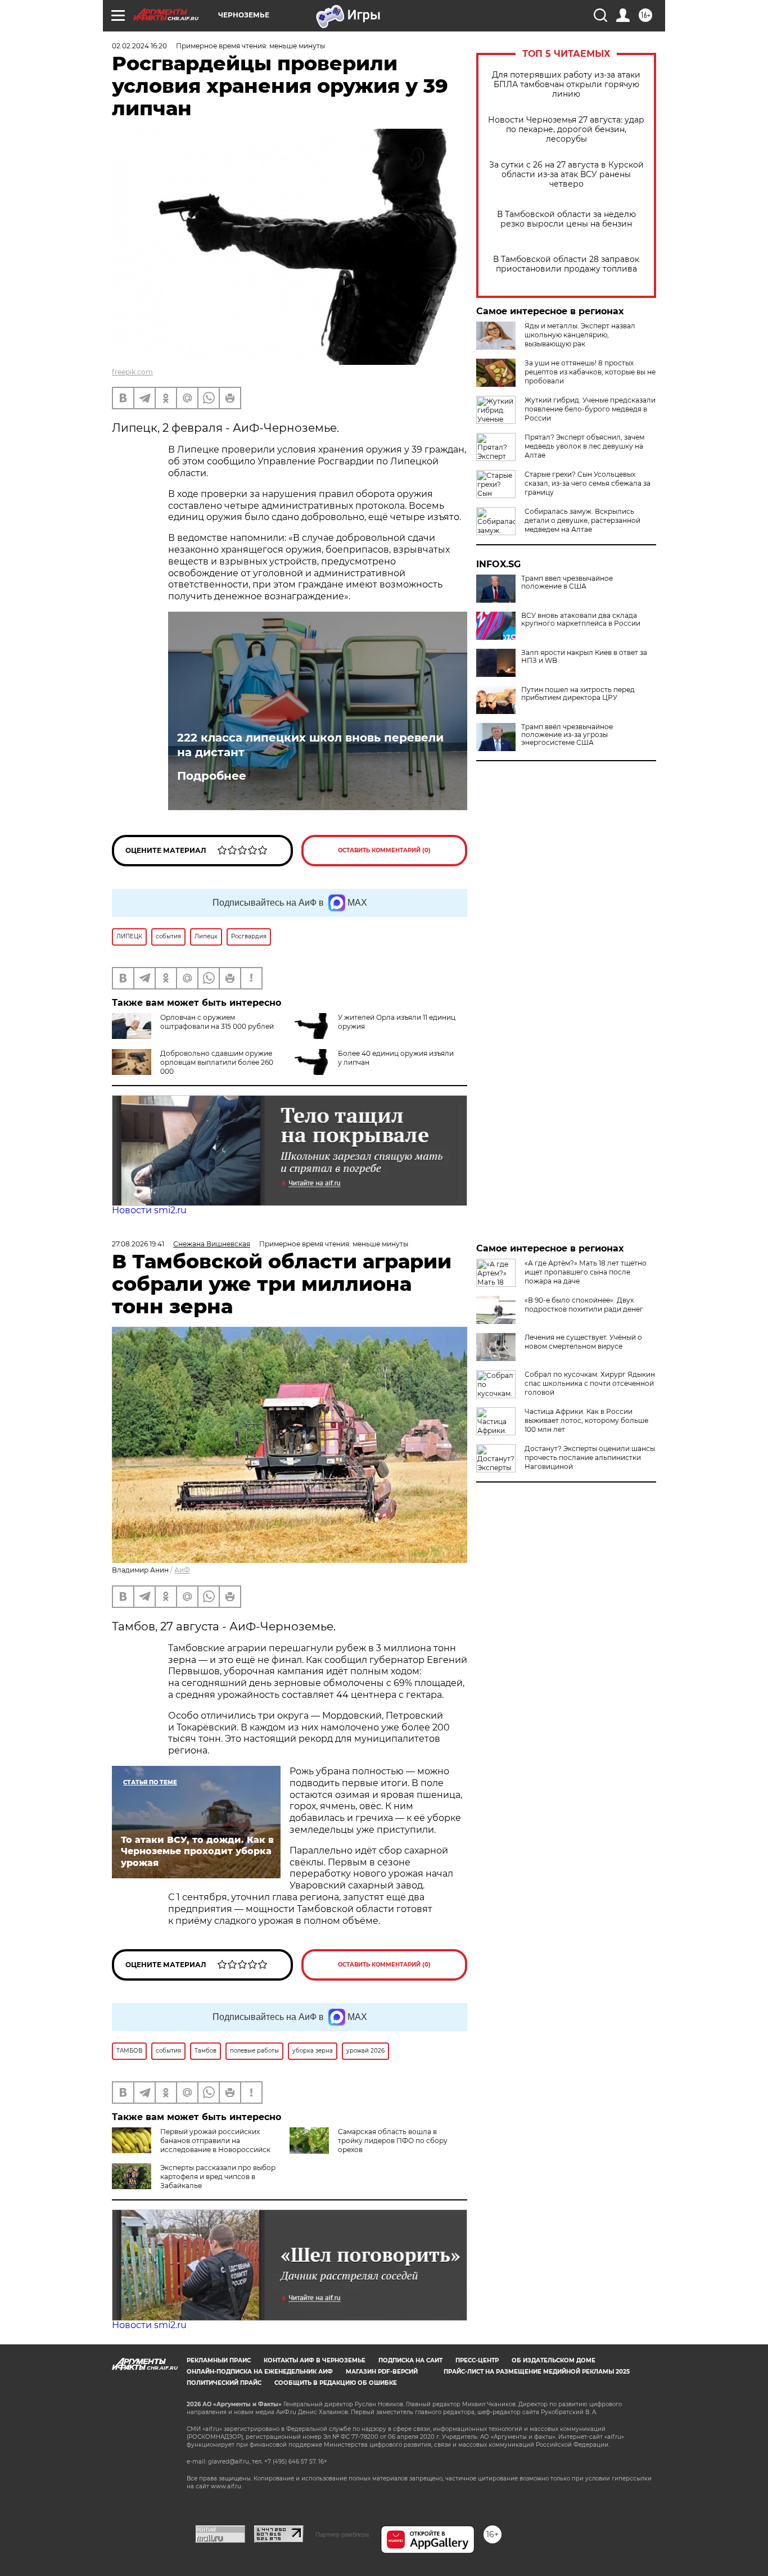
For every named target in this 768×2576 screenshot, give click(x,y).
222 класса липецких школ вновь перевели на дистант (310, 745)
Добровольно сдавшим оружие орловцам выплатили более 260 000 (217, 1062)
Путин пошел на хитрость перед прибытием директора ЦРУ (578, 694)
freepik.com (132, 372)
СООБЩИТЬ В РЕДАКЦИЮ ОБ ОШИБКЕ (336, 2383)
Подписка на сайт (410, 2360)
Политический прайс (224, 2383)
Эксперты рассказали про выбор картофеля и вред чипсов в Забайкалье (218, 2177)
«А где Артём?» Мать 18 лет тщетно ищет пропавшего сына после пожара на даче (586, 1272)
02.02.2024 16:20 (139, 46)
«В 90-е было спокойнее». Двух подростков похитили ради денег (584, 1305)
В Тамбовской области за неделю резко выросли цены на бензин (566, 219)
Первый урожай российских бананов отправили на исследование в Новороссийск (215, 2141)
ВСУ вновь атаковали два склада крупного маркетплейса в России (581, 620)
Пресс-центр (477, 2360)
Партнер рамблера (342, 2534)
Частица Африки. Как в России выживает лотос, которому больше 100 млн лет (586, 1420)
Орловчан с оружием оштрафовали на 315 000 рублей (217, 1022)
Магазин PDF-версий (382, 2372)
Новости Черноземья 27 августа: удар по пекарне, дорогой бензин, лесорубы (566, 130)
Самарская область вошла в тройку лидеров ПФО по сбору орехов (393, 2141)
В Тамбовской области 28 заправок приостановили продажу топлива (566, 264)
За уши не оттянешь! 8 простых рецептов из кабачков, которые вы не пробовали (590, 372)
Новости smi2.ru (149, 1210)
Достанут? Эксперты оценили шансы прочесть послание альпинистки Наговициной (590, 1458)
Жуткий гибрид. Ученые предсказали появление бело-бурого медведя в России (590, 409)
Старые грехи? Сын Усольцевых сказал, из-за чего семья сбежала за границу (588, 483)
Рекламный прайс (219, 2360)
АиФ (182, 1570)
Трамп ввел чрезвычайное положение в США (567, 582)
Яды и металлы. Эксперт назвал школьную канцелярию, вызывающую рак (580, 335)
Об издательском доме (554, 2360)
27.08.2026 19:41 (138, 1244)
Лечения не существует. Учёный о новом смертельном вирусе (583, 1342)
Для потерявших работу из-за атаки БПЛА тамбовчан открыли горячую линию (566, 85)
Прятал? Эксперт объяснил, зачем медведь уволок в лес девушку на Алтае (584, 446)
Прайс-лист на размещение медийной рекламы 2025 (537, 2372)
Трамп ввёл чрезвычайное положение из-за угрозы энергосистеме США (567, 735)
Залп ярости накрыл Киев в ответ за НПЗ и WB (584, 657)
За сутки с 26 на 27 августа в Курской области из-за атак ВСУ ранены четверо (566, 175)
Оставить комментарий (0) (384, 850)
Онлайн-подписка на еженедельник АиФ (260, 2372)
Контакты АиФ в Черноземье (315, 2360)
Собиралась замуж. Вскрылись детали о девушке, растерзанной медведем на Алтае (582, 520)
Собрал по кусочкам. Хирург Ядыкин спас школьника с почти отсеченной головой (590, 1383)
